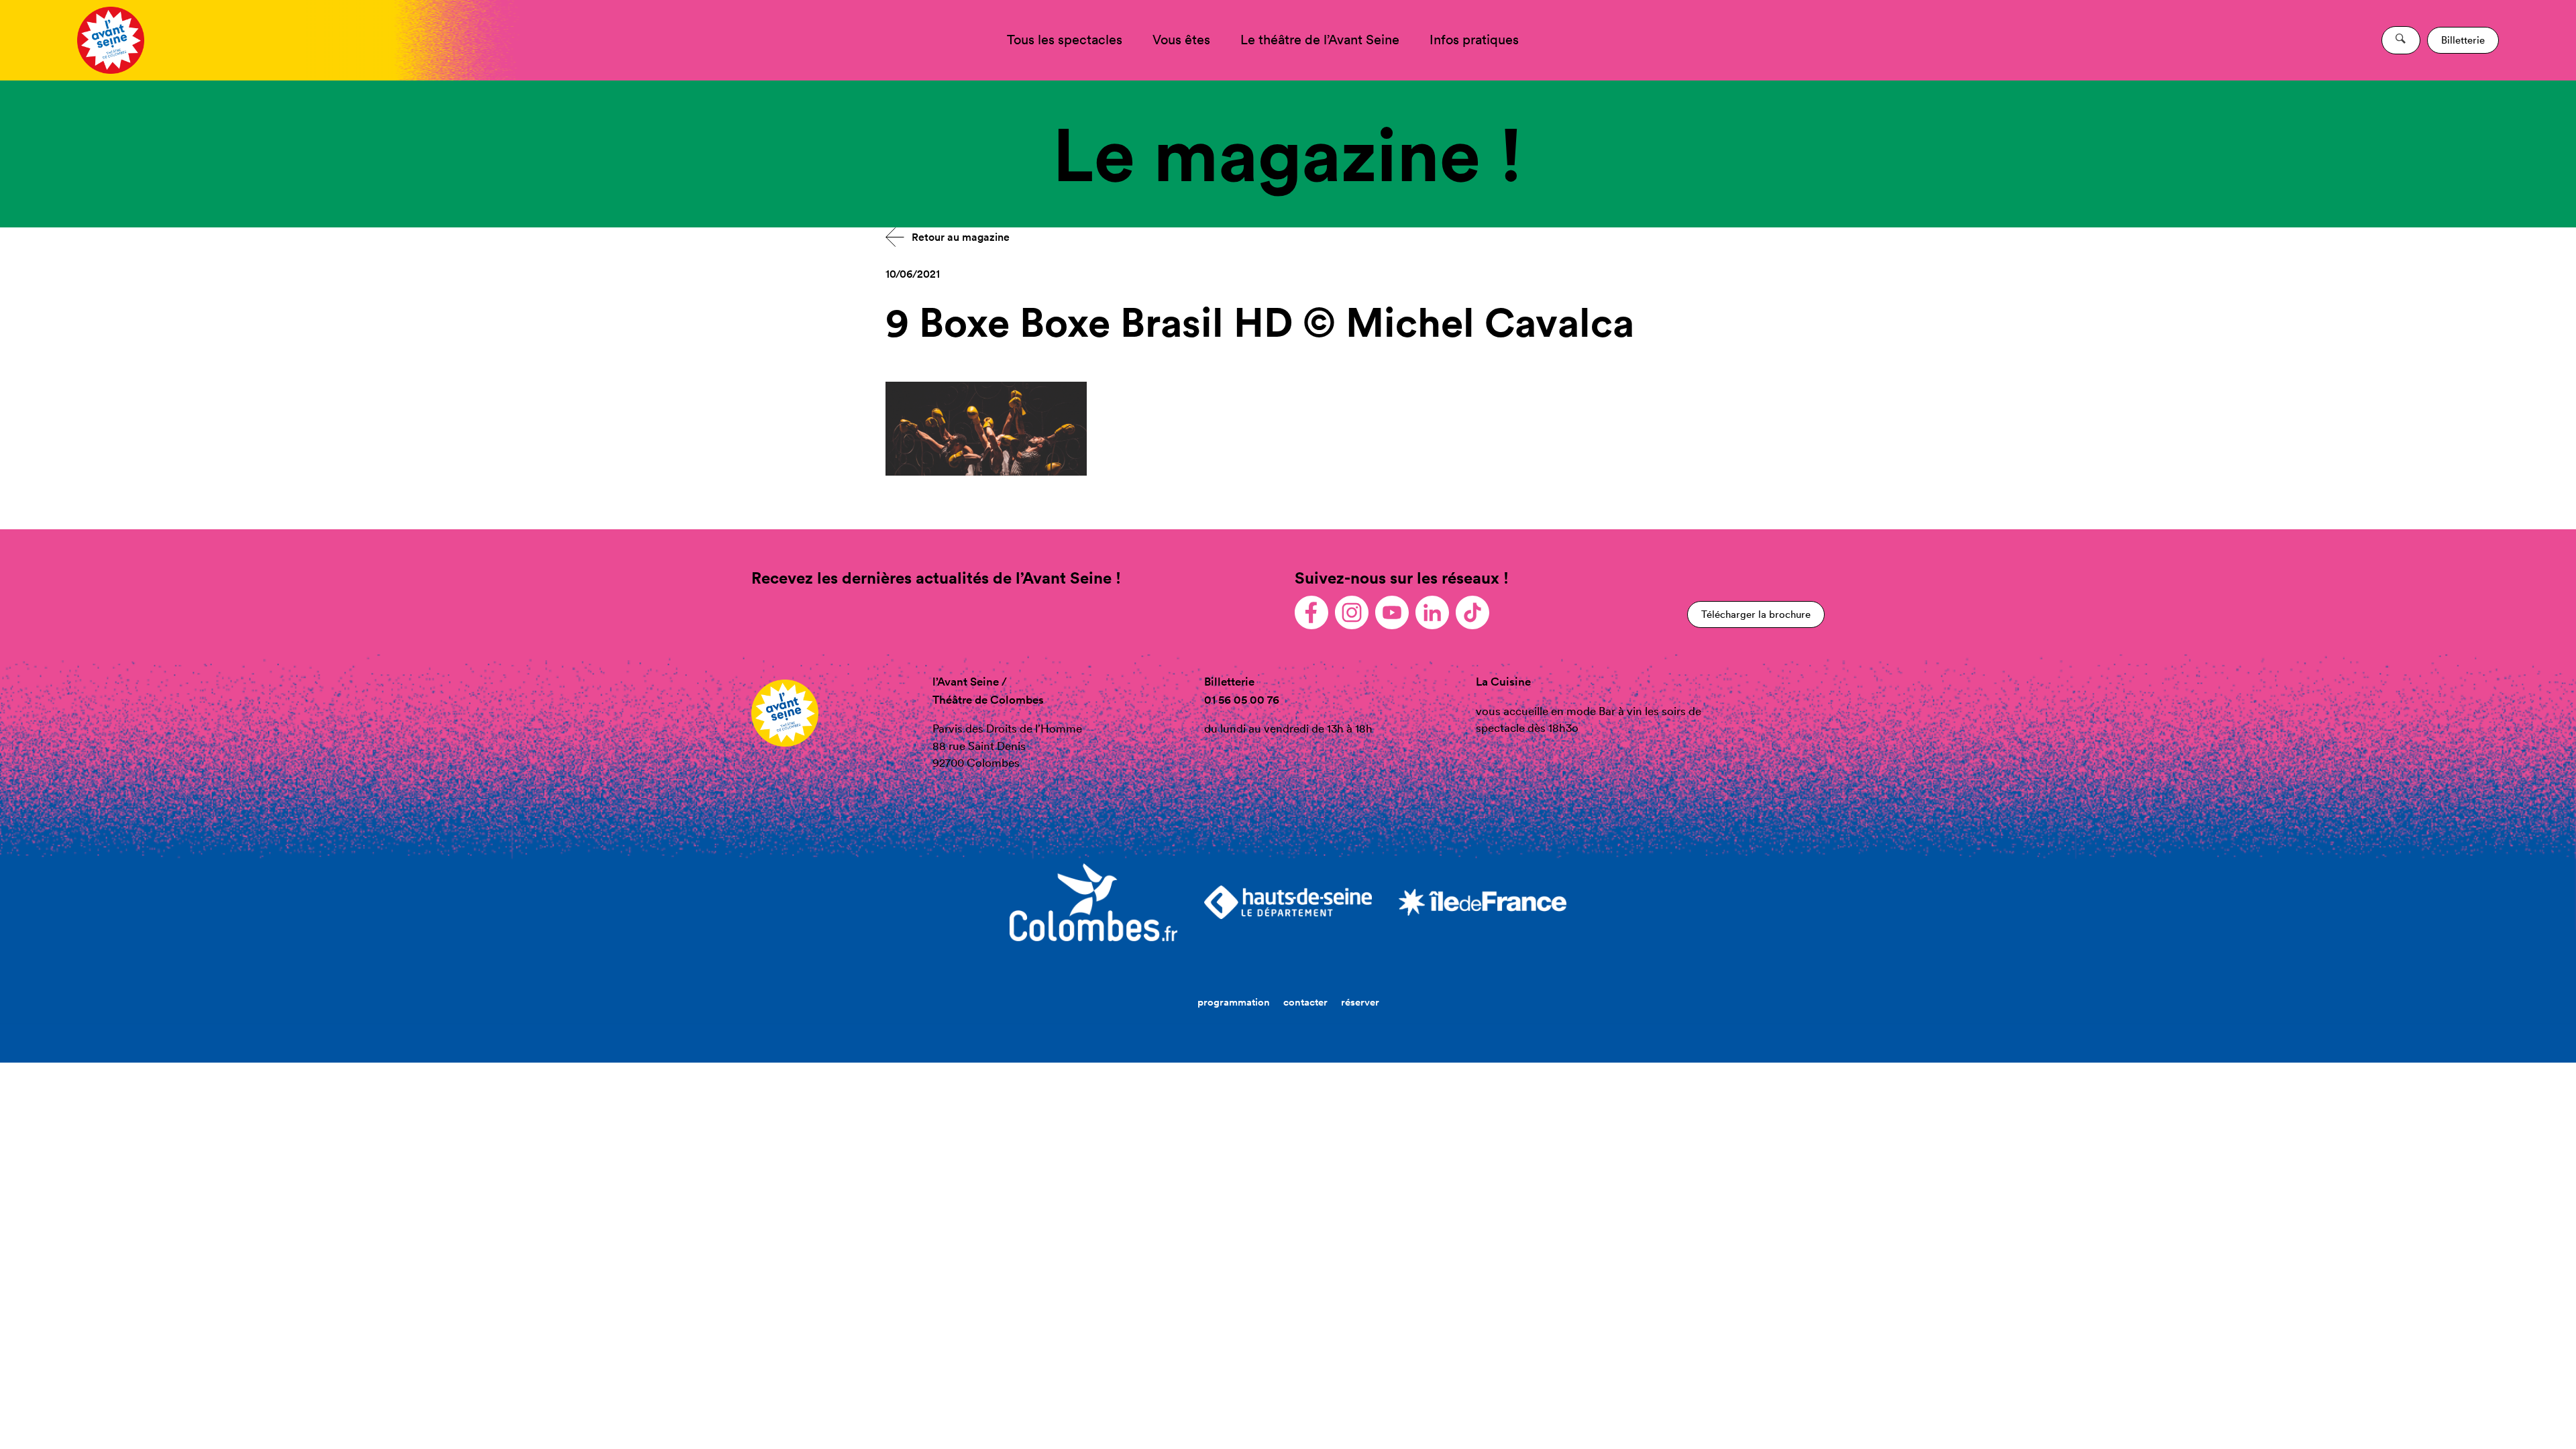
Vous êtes (1181, 40)
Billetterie (2463, 40)
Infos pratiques (1474, 40)
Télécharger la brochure (1756, 614)
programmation (1234, 1002)
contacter (1305, 1002)
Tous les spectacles (1065, 40)
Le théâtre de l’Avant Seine (1320, 40)
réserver (1360, 1002)
